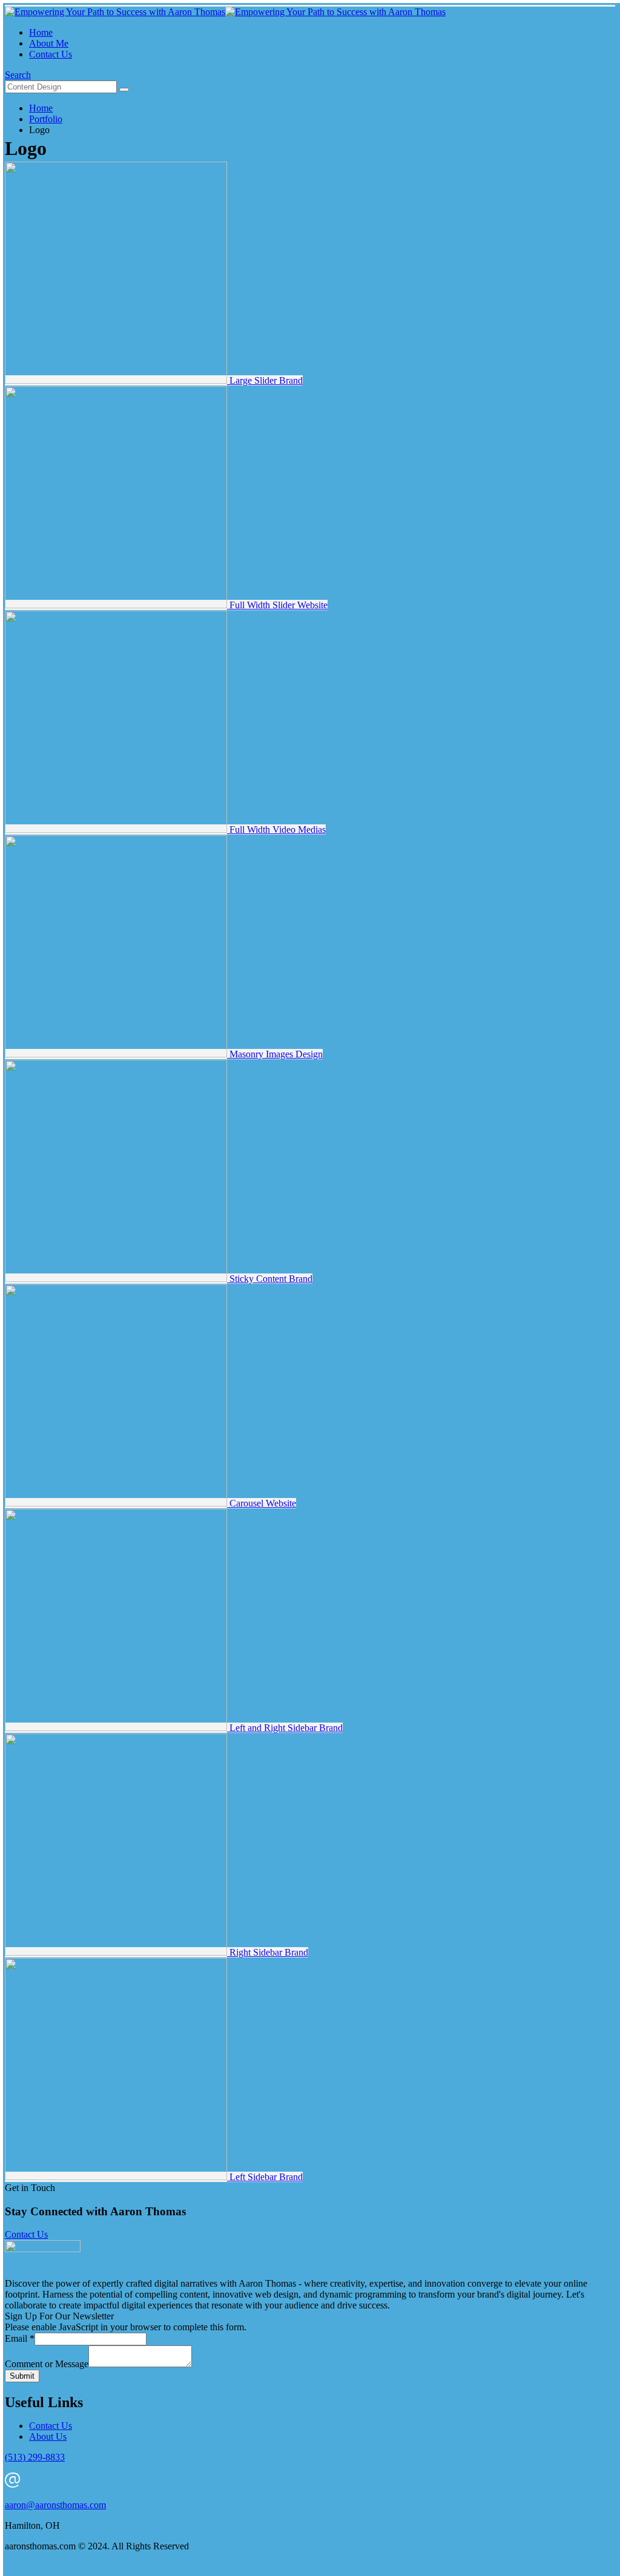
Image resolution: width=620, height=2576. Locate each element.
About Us (48, 2436)
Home (41, 32)
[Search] (124, 90)
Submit (22, 2376)
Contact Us (51, 54)
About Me (49, 43)
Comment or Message (47, 2364)
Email (20, 2338)
